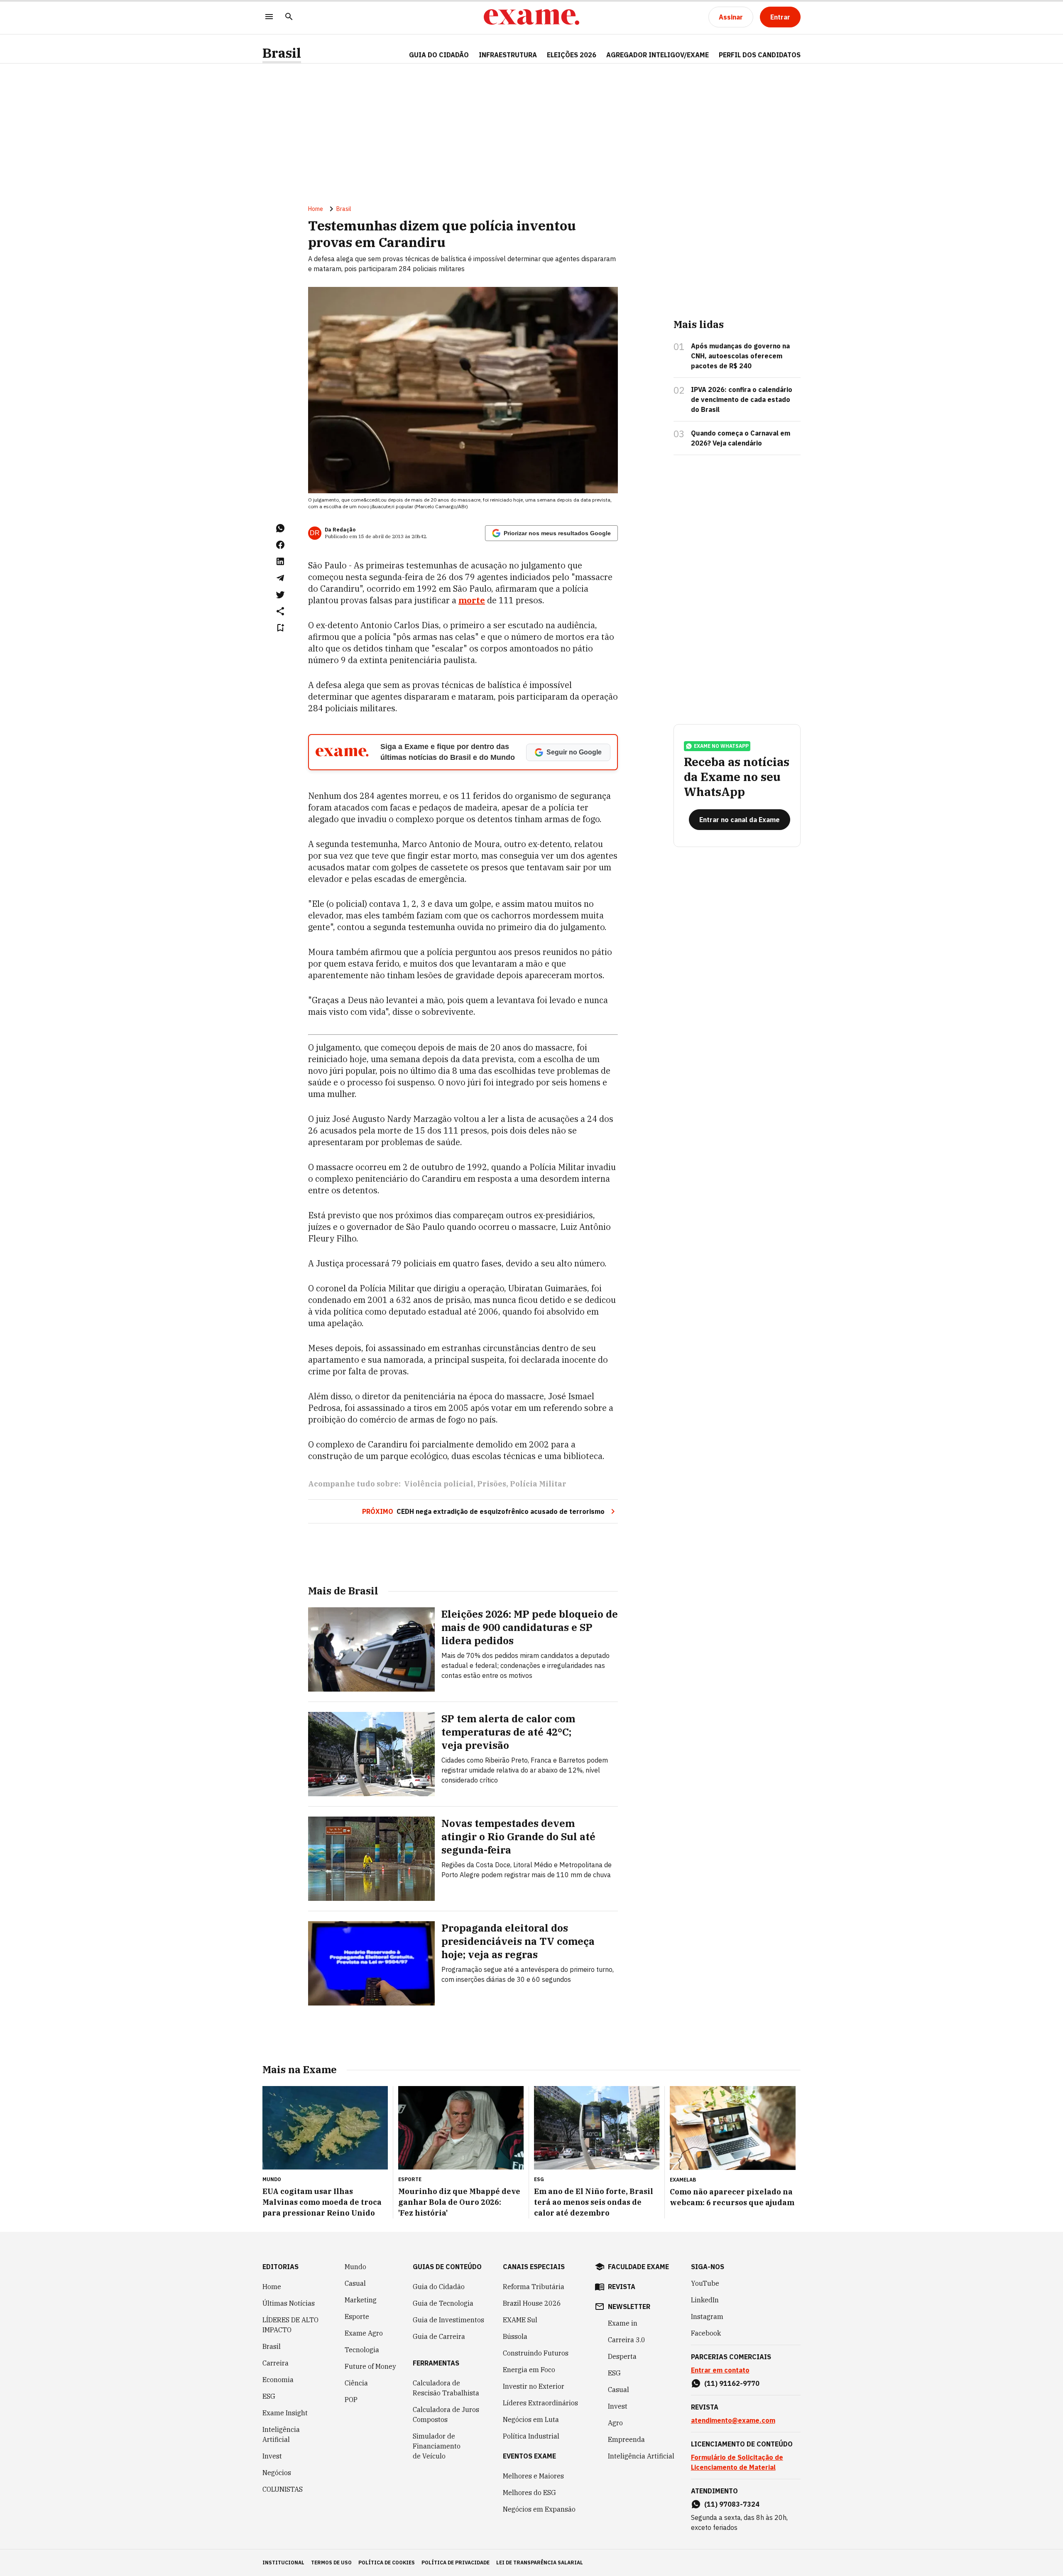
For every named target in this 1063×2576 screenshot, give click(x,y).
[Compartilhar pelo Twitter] (280, 595)
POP (351, 2400)
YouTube (705, 2283)
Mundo (355, 2267)
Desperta (622, 2356)
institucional (283, 2563)
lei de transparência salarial (540, 2563)
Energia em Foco (529, 2370)
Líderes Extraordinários (540, 2403)
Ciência (356, 2383)
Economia (278, 2380)
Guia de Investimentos (448, 2320)
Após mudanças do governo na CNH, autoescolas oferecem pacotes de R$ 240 (740, 356)
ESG (269, 2396)
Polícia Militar (538, 1484)
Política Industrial (531, 2436)
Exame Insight (285, 2413)
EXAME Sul (520, 2320)
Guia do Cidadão (439, 55)
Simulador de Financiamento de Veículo (437, 2446)
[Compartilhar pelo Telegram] (280, 578)
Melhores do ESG (529, 2493)
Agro (615, 2423)
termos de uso (331, 2563)
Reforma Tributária (534, 2287)
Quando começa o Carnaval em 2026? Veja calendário (741, 438)
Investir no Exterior (534, 2386)
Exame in (623, 2323)
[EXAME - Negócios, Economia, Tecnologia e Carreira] (531, 17)
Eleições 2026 (572, 55)
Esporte (357, 2316)
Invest (272, 2456)
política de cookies (387, 2563)
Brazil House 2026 (532, 2303)
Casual (355, 2283)
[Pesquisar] (289, 17)
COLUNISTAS (283, 2489)
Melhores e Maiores (533, 2476)
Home (316, 209)
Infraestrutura (508, 55)
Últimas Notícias (289, 2303)
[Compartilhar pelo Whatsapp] (280, 528)
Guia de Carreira (439, 2336)
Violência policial (439, 1484)
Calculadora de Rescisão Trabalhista (446, 2388)
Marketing (361, 2300)
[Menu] (269, 17)
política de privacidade (456, 2563)
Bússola (515, 2336)
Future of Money (370, 2366)
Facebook (706, 2333)
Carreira (276, 2363)
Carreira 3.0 (627, 2340)
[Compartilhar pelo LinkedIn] (280, 561)
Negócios (277, 2473)
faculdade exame (638, 2267)
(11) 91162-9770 (732, 2383)
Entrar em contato (720, 2370)
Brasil (282, 53)
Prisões (492, 1484)
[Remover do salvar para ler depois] (280, 628)
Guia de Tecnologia (443, 2303)
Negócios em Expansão (539, 2509)
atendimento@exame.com (733, 2420)
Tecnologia (362, 2350)
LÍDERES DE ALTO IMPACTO (290, 2325)
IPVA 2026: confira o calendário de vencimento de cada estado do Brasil (742, 399)
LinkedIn (705, 2300)
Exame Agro (364, 2333)
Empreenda (626, 2439)
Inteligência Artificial (281, 2434)
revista (622, 2287)
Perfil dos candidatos (760, 55)
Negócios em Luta (531, 2419)
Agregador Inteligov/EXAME (658, 55)
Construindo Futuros (536, 2353)
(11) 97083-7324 (732, 2504)
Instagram (707, 2316)
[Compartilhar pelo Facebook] (280, 545)
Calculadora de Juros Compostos (446, 2414)
